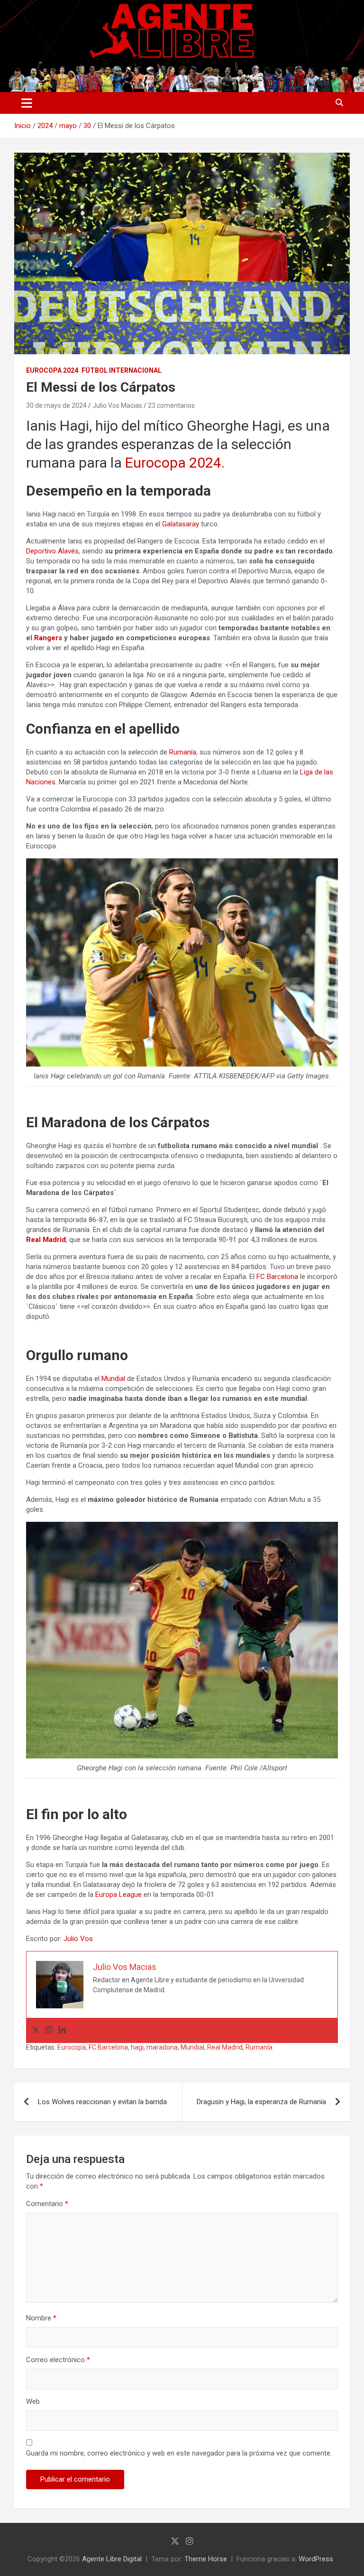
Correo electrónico (58, 2360)
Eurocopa (72, 2047)
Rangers (48, 638)
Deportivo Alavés (52, 551)
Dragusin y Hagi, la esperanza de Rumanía (261, 2102)
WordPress (316, 2559)
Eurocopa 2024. (175, 463)
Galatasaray (181, 524)
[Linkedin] (62, 2030)
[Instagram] (49, 2030)
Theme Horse (206, 2559)
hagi (137, 2047)
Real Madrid (46, 1240)
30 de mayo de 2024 (56, 405)
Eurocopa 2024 (52, 370)
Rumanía (183, 752)
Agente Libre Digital (112, 2559)
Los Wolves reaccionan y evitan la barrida (102, 2102)
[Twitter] (36, 2030)
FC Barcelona (277, 1277)
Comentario (47, 2204)
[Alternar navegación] (27, 103)
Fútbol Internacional (122, 370)
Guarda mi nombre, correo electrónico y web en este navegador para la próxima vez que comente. (179, 2453)
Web (33, 2401)
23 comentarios (171, 405)
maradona (162, 2047)
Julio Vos (78, 1939)
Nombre (41, 2318)
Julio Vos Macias (117, 405)
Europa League (118, 1895)
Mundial (113, 1379)
